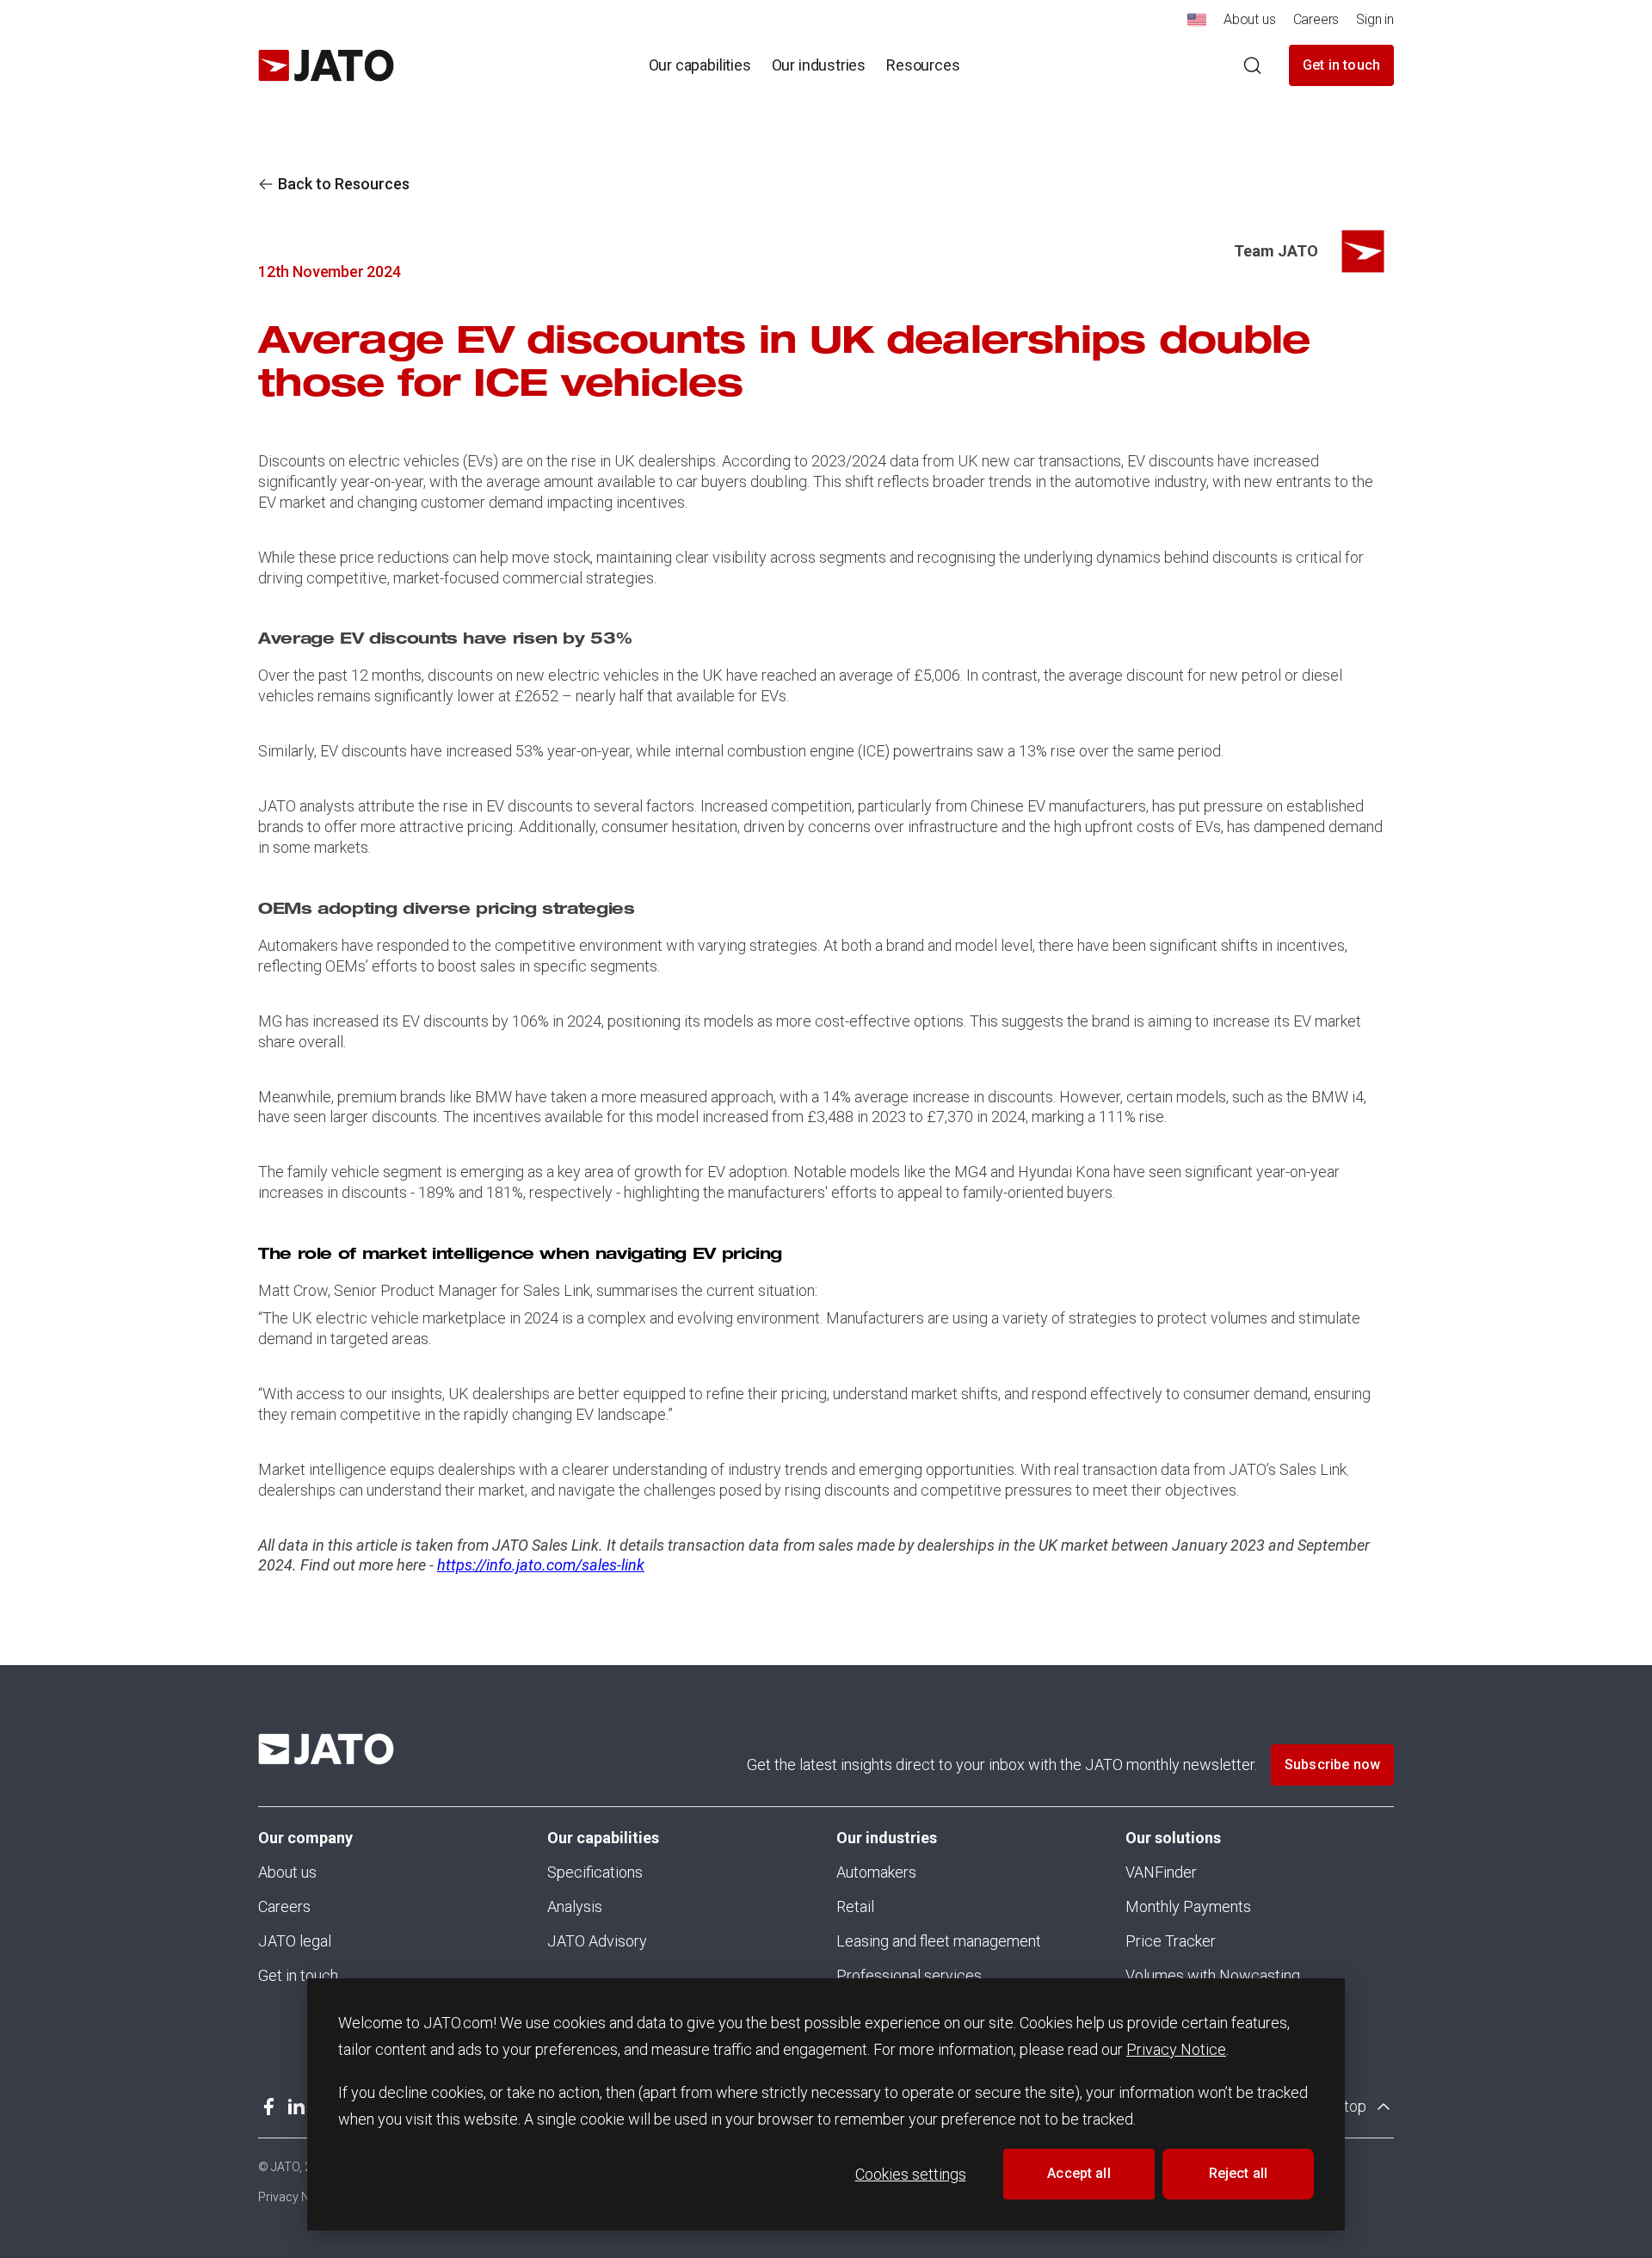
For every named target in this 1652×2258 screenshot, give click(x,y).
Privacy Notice (1176, 2049)
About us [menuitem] (1250, 19)
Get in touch (1341, 65)
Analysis (575, 1906)
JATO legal (295, 1941)
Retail (855, 1906)
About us (287, 1872)
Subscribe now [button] (1332, 1764)
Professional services (909, 1975)
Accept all (1079, 2173)
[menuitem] (1197, 25)
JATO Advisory (597, 1941)
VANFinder (1161, 1872)
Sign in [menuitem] (1375, 19)
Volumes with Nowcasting (1213, 1975)
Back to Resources (344, 184)
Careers (284, 1906)
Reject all (1239, 2173)
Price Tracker (1171, 1941)
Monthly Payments (1188, 1906)
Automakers (876, 1872)
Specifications (595, 1872)
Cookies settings (911, 2174)
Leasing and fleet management (939, 1941)
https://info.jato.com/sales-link (541, 1565)
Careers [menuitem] (1316, 19)
